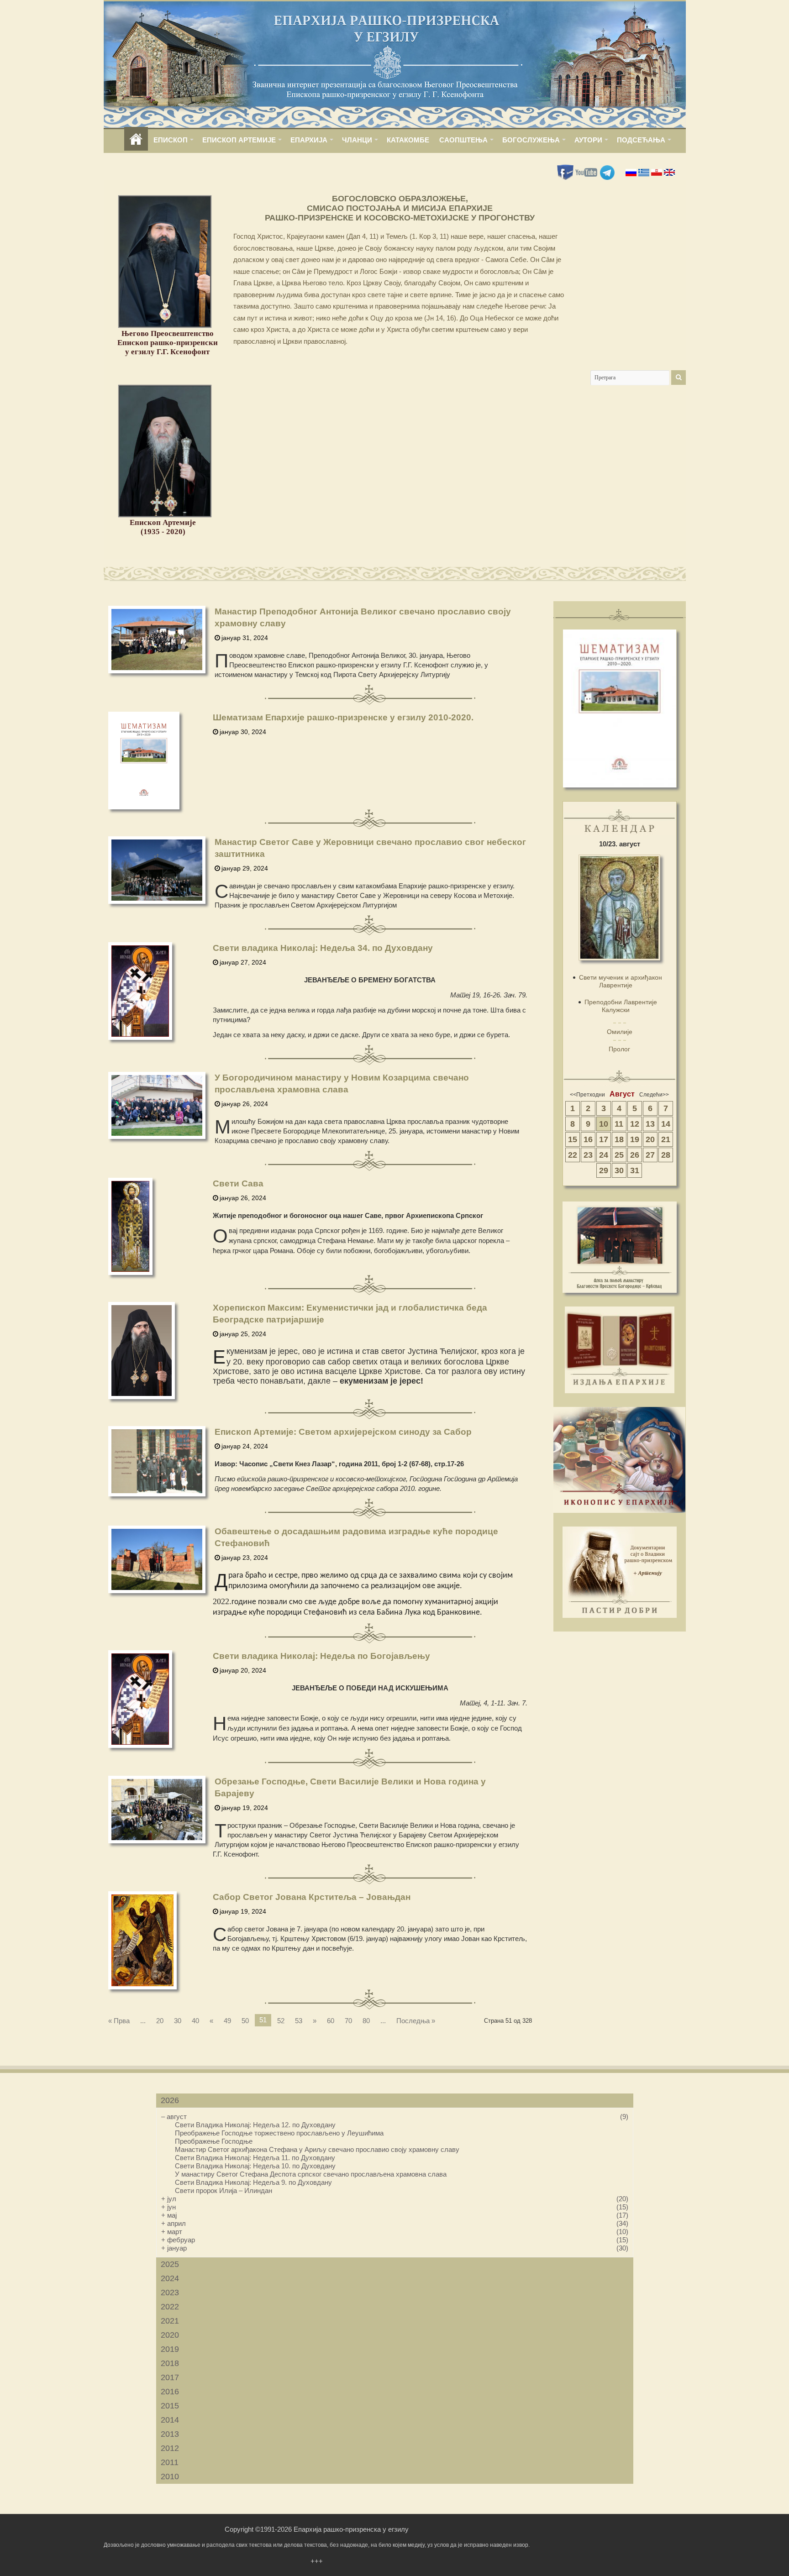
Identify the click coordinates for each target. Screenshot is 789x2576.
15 (573, 1139)
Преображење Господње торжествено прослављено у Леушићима (279, 2133)
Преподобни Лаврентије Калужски (621, 1006)
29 (604, 1170)
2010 (170, 2476)
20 (160, 2021)
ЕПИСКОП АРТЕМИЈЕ (239, 140)
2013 (170, 2434)
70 (348, 2021)
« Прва (119, 2021)
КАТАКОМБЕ (408, 140)
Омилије (620, 1032)
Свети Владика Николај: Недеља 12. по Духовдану (255, 2125)
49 (227, 2021)
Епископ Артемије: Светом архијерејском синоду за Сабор (343, 1432)
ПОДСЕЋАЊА (641, 140)
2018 (170, 2363)
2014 (170, 2420)
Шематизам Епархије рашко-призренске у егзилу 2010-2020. (343, 717)
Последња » (416, 2021)
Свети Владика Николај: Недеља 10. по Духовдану (255, 2166)
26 (635, 1155)
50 (245, 2021)
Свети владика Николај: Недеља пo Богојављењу (321, 1656)
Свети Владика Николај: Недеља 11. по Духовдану (255, 2158)
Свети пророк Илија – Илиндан (224, 2190)
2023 (170, 2293)
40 (195, 2021)
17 (604, 1139)
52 (281, 2021)
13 (650, 1124)
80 (366, 2021)
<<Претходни (587, 1095)
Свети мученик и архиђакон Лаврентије (621, 981)
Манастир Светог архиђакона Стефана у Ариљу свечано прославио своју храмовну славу (317, 2149)
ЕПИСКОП (171, 140)
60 (331, 2021)
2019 (170, 2349)
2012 (170, 2448)
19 (635, 1139)
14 (666, 1124)
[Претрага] (679, 378)
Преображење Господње (214, 2141)
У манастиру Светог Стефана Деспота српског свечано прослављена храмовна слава (311, 2174)
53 (299, 2021)
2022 (170, 2307)
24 (604, 1155)
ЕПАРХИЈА (309, 140)
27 (650, 1155)
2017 (170, 2377)
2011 (170, 2462)
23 (588, 1155)
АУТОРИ (588, 140)
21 (666, 1139)
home (136, 140)
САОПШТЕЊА (463, 140)
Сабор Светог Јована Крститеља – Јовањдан (312, 1897)
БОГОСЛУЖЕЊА (531, 140)
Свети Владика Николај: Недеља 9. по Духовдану (253, 2182)
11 (619, 1124)
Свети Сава (238, 1183)
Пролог (619, 1049)
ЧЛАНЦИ (357, 140)
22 (573, 1155)
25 (619, 1155)
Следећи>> (654, 1095)
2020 (170, 2335)
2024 (170, 2278)
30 (178, 2021)
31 (635, 1170)
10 (604, 1124)
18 (619, 1139)
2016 (170, 2392)
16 (588, 1139)
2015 (170, 2406)
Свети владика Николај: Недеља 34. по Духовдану (323, 948)
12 (635, 1124)
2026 (170, 2100)
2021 (170, 2321)
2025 (170, 2264)
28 (666, 1155)
